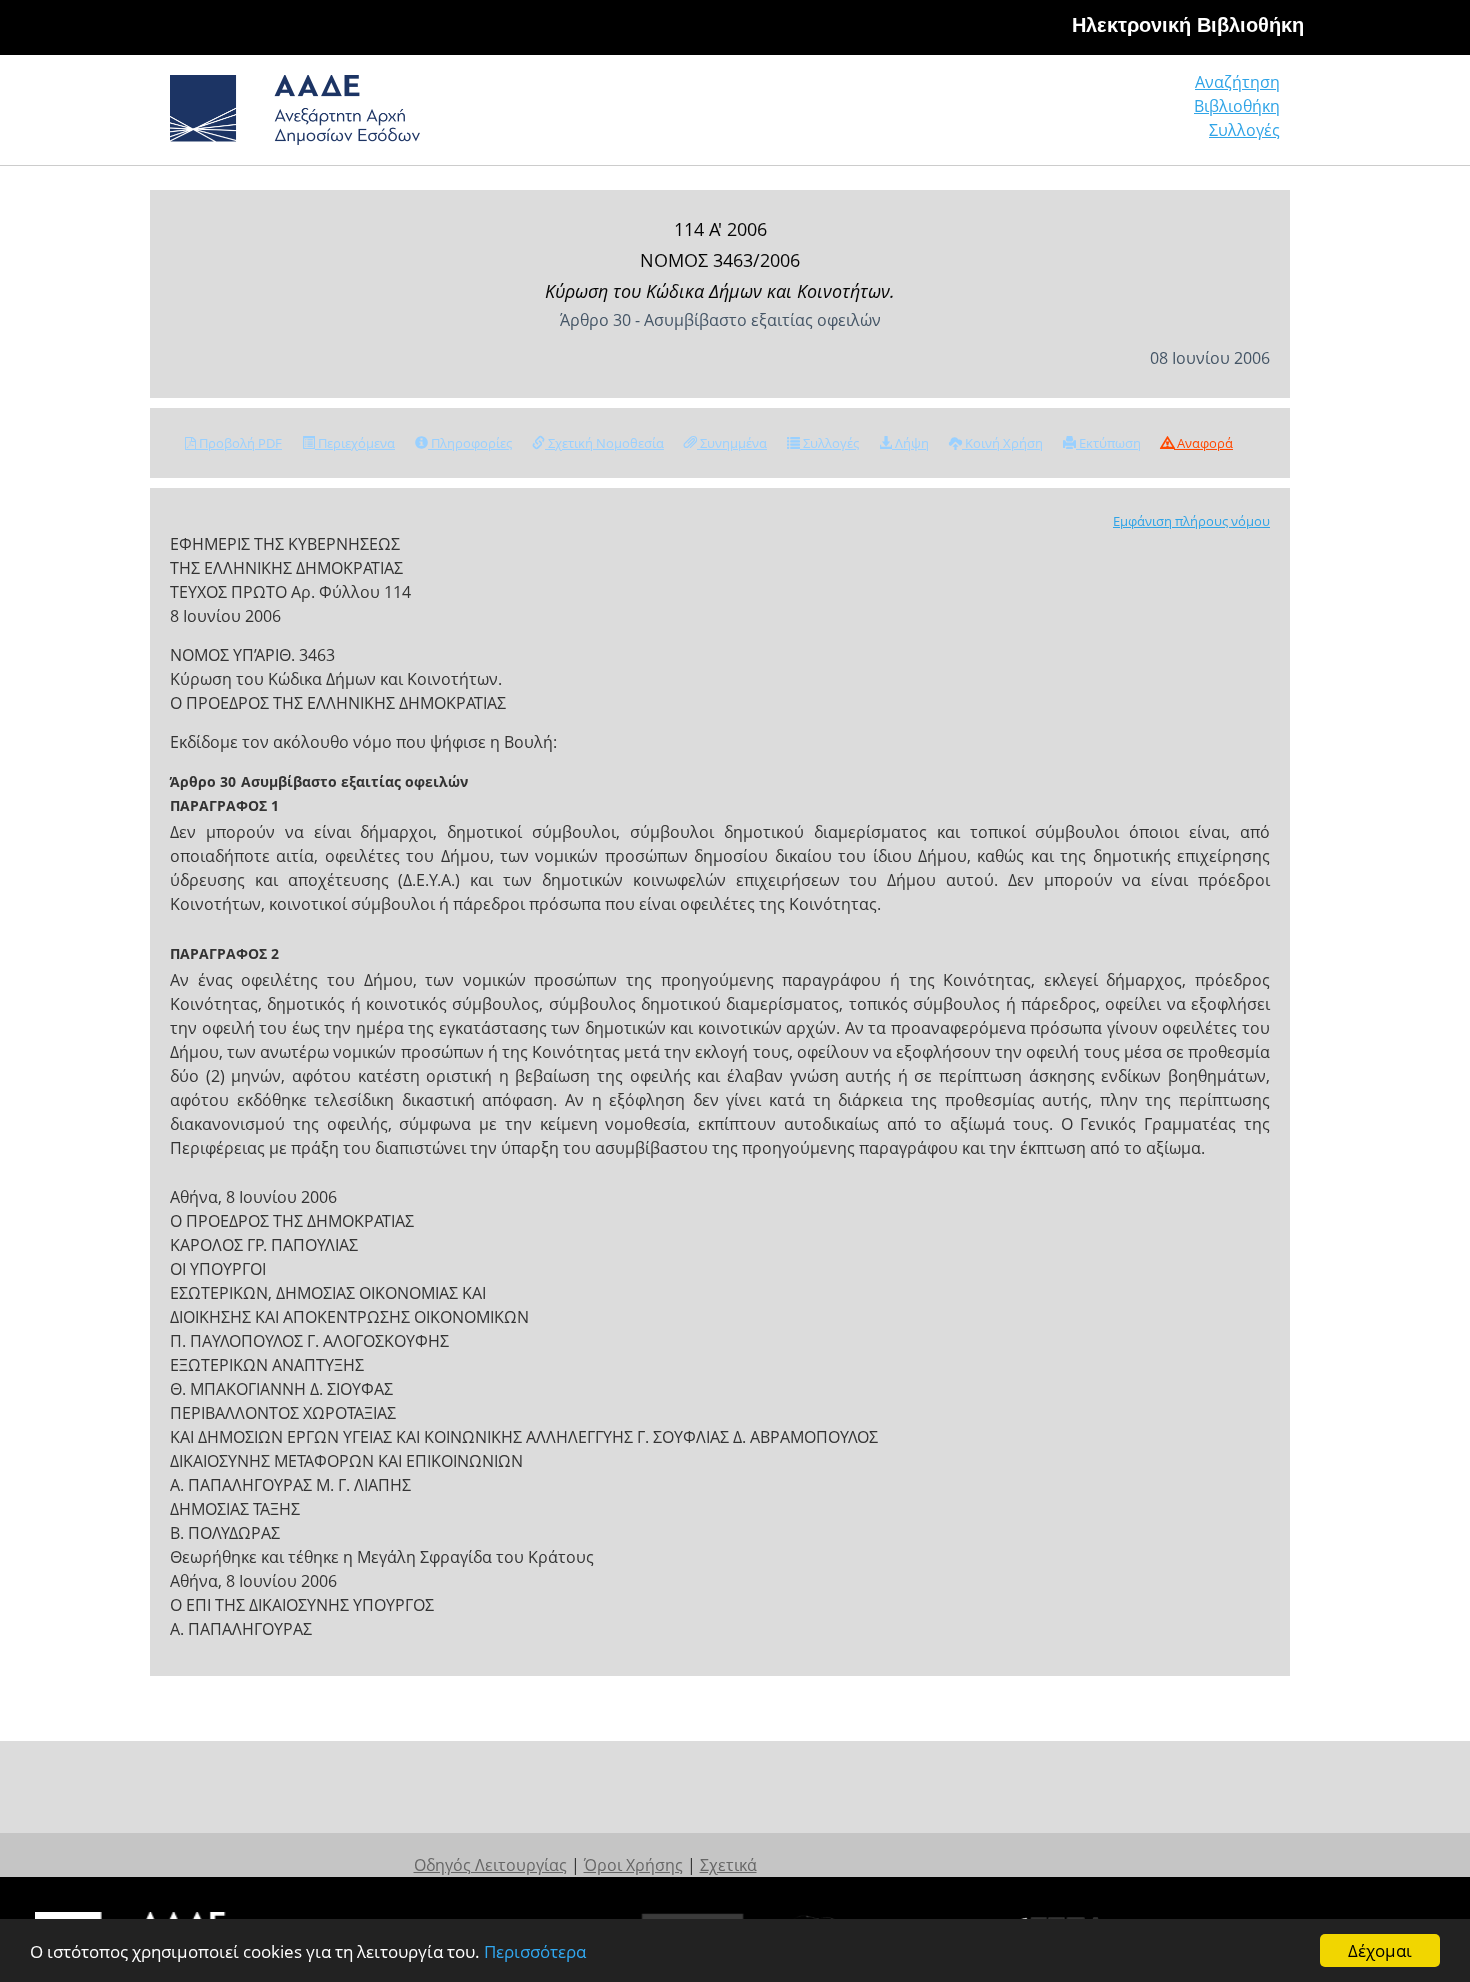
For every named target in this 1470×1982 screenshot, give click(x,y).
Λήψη (910, 443)
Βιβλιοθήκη (1237, 106)
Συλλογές (1244, 130)
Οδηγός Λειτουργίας (490, 1865)
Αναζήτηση (1237, 82)
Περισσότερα (535, 1951)
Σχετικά (728, 1865)
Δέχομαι (1380, 1950)
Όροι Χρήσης (633, 1865)
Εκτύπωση (1108, 443)
